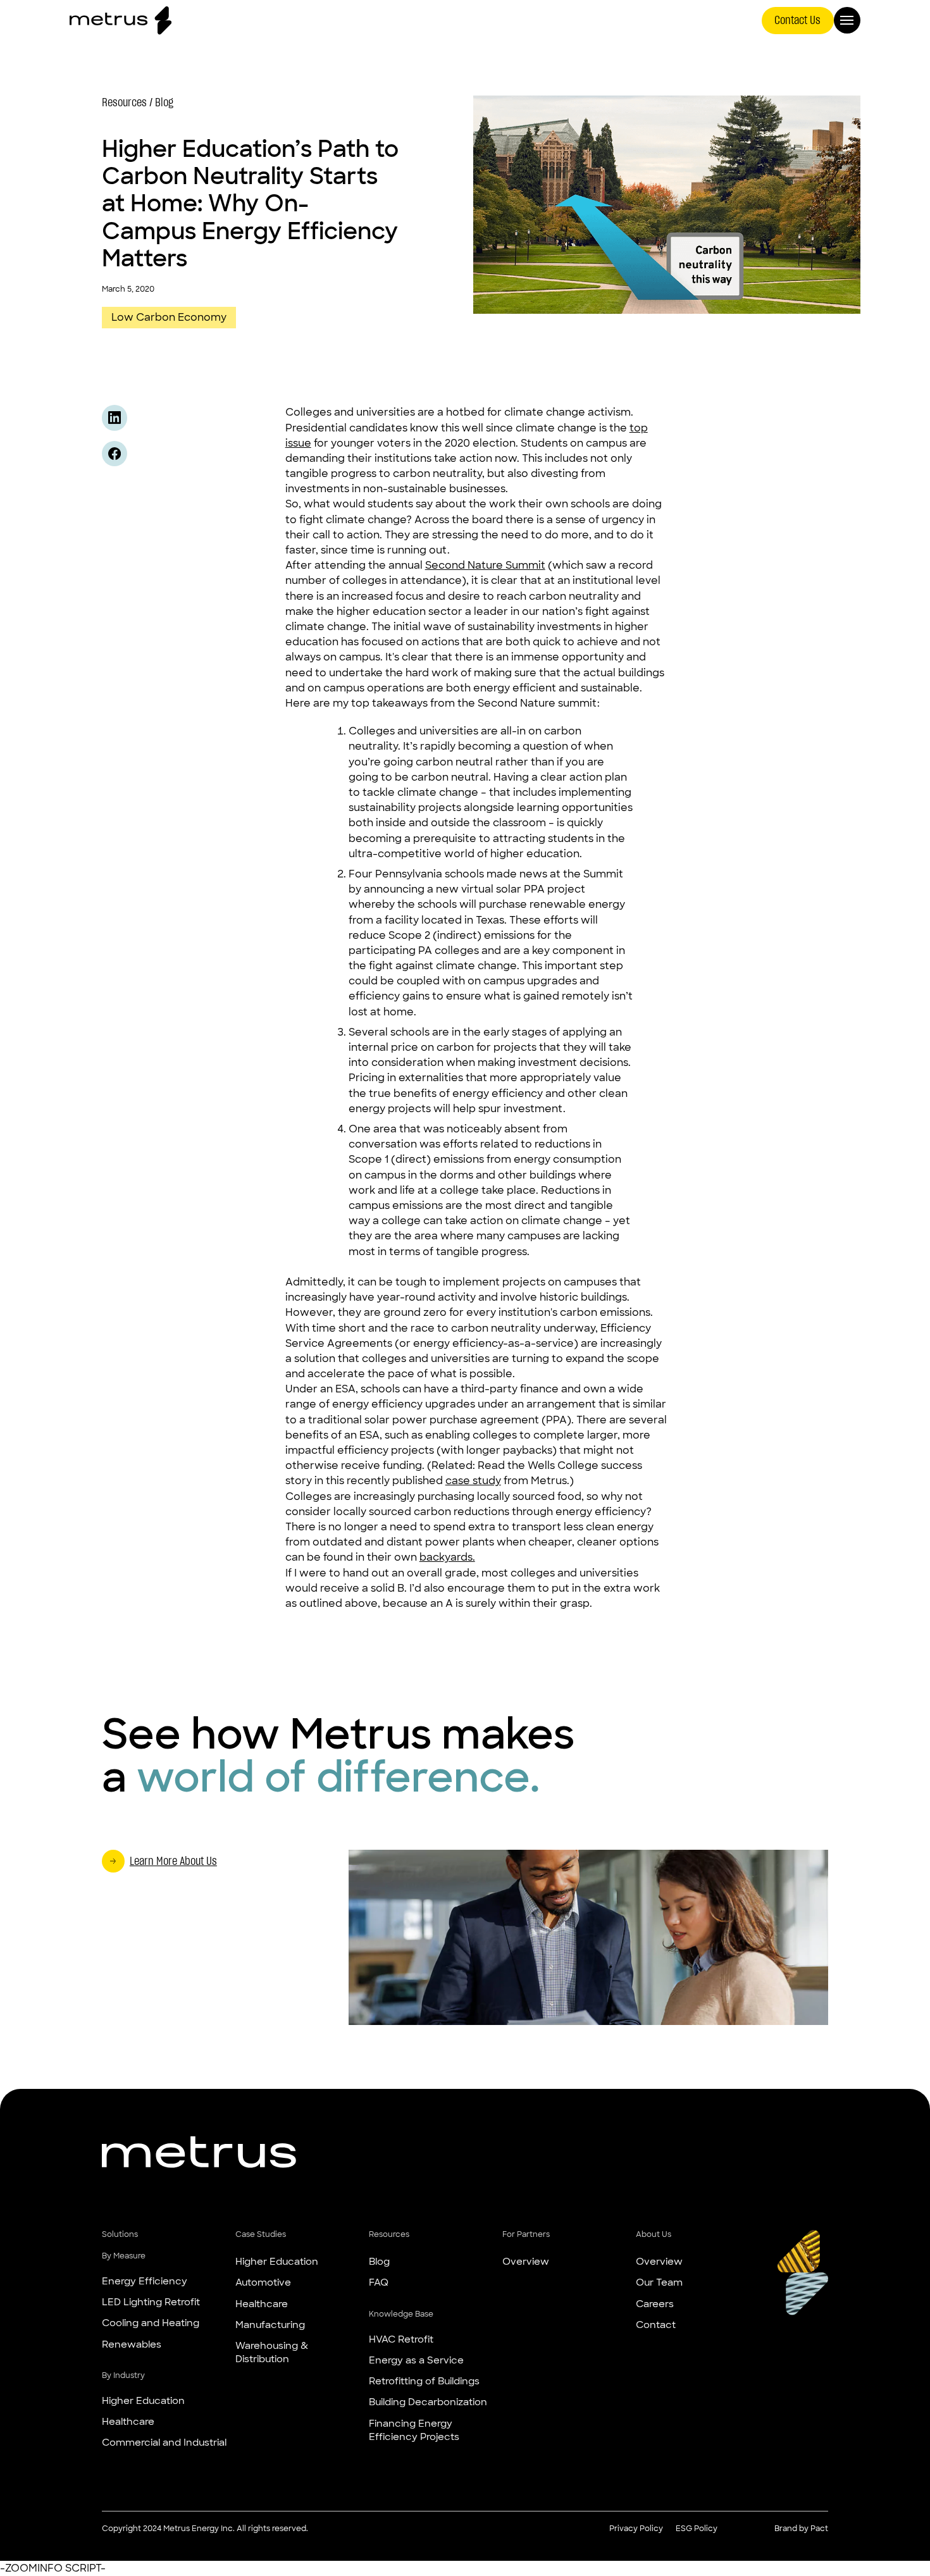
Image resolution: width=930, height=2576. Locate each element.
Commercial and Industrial (164, 2443)
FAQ (379, 2282)
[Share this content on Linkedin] (115, 418)
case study (473, 1481)
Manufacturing (270, 2325)
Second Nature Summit (485, 565)
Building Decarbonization (428, 2402)
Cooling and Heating (151, 2323)
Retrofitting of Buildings (424, 2381)
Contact (656, 2325)
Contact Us (797, 20)
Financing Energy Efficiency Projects (414, 2430)
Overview (526, 2262)
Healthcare (128, 2422)
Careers (655, 2304)
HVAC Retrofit (401, 2339)
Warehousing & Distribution (272, 2352)
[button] (165, 2235)
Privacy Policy (636, 2529)
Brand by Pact (801, 2529)
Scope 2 (409, 935)
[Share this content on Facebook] (115, 454)
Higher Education (143, 2401)
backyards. (447, 1557)
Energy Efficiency (145, 2281)
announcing (394, 889)
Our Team (659, 2282)
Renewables (132, 2344)
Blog (379, 2262)
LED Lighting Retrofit (151, 2302)
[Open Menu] (847, 20)
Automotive (263, 2282)
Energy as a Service (416, 2360)
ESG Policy (697, 2529)
